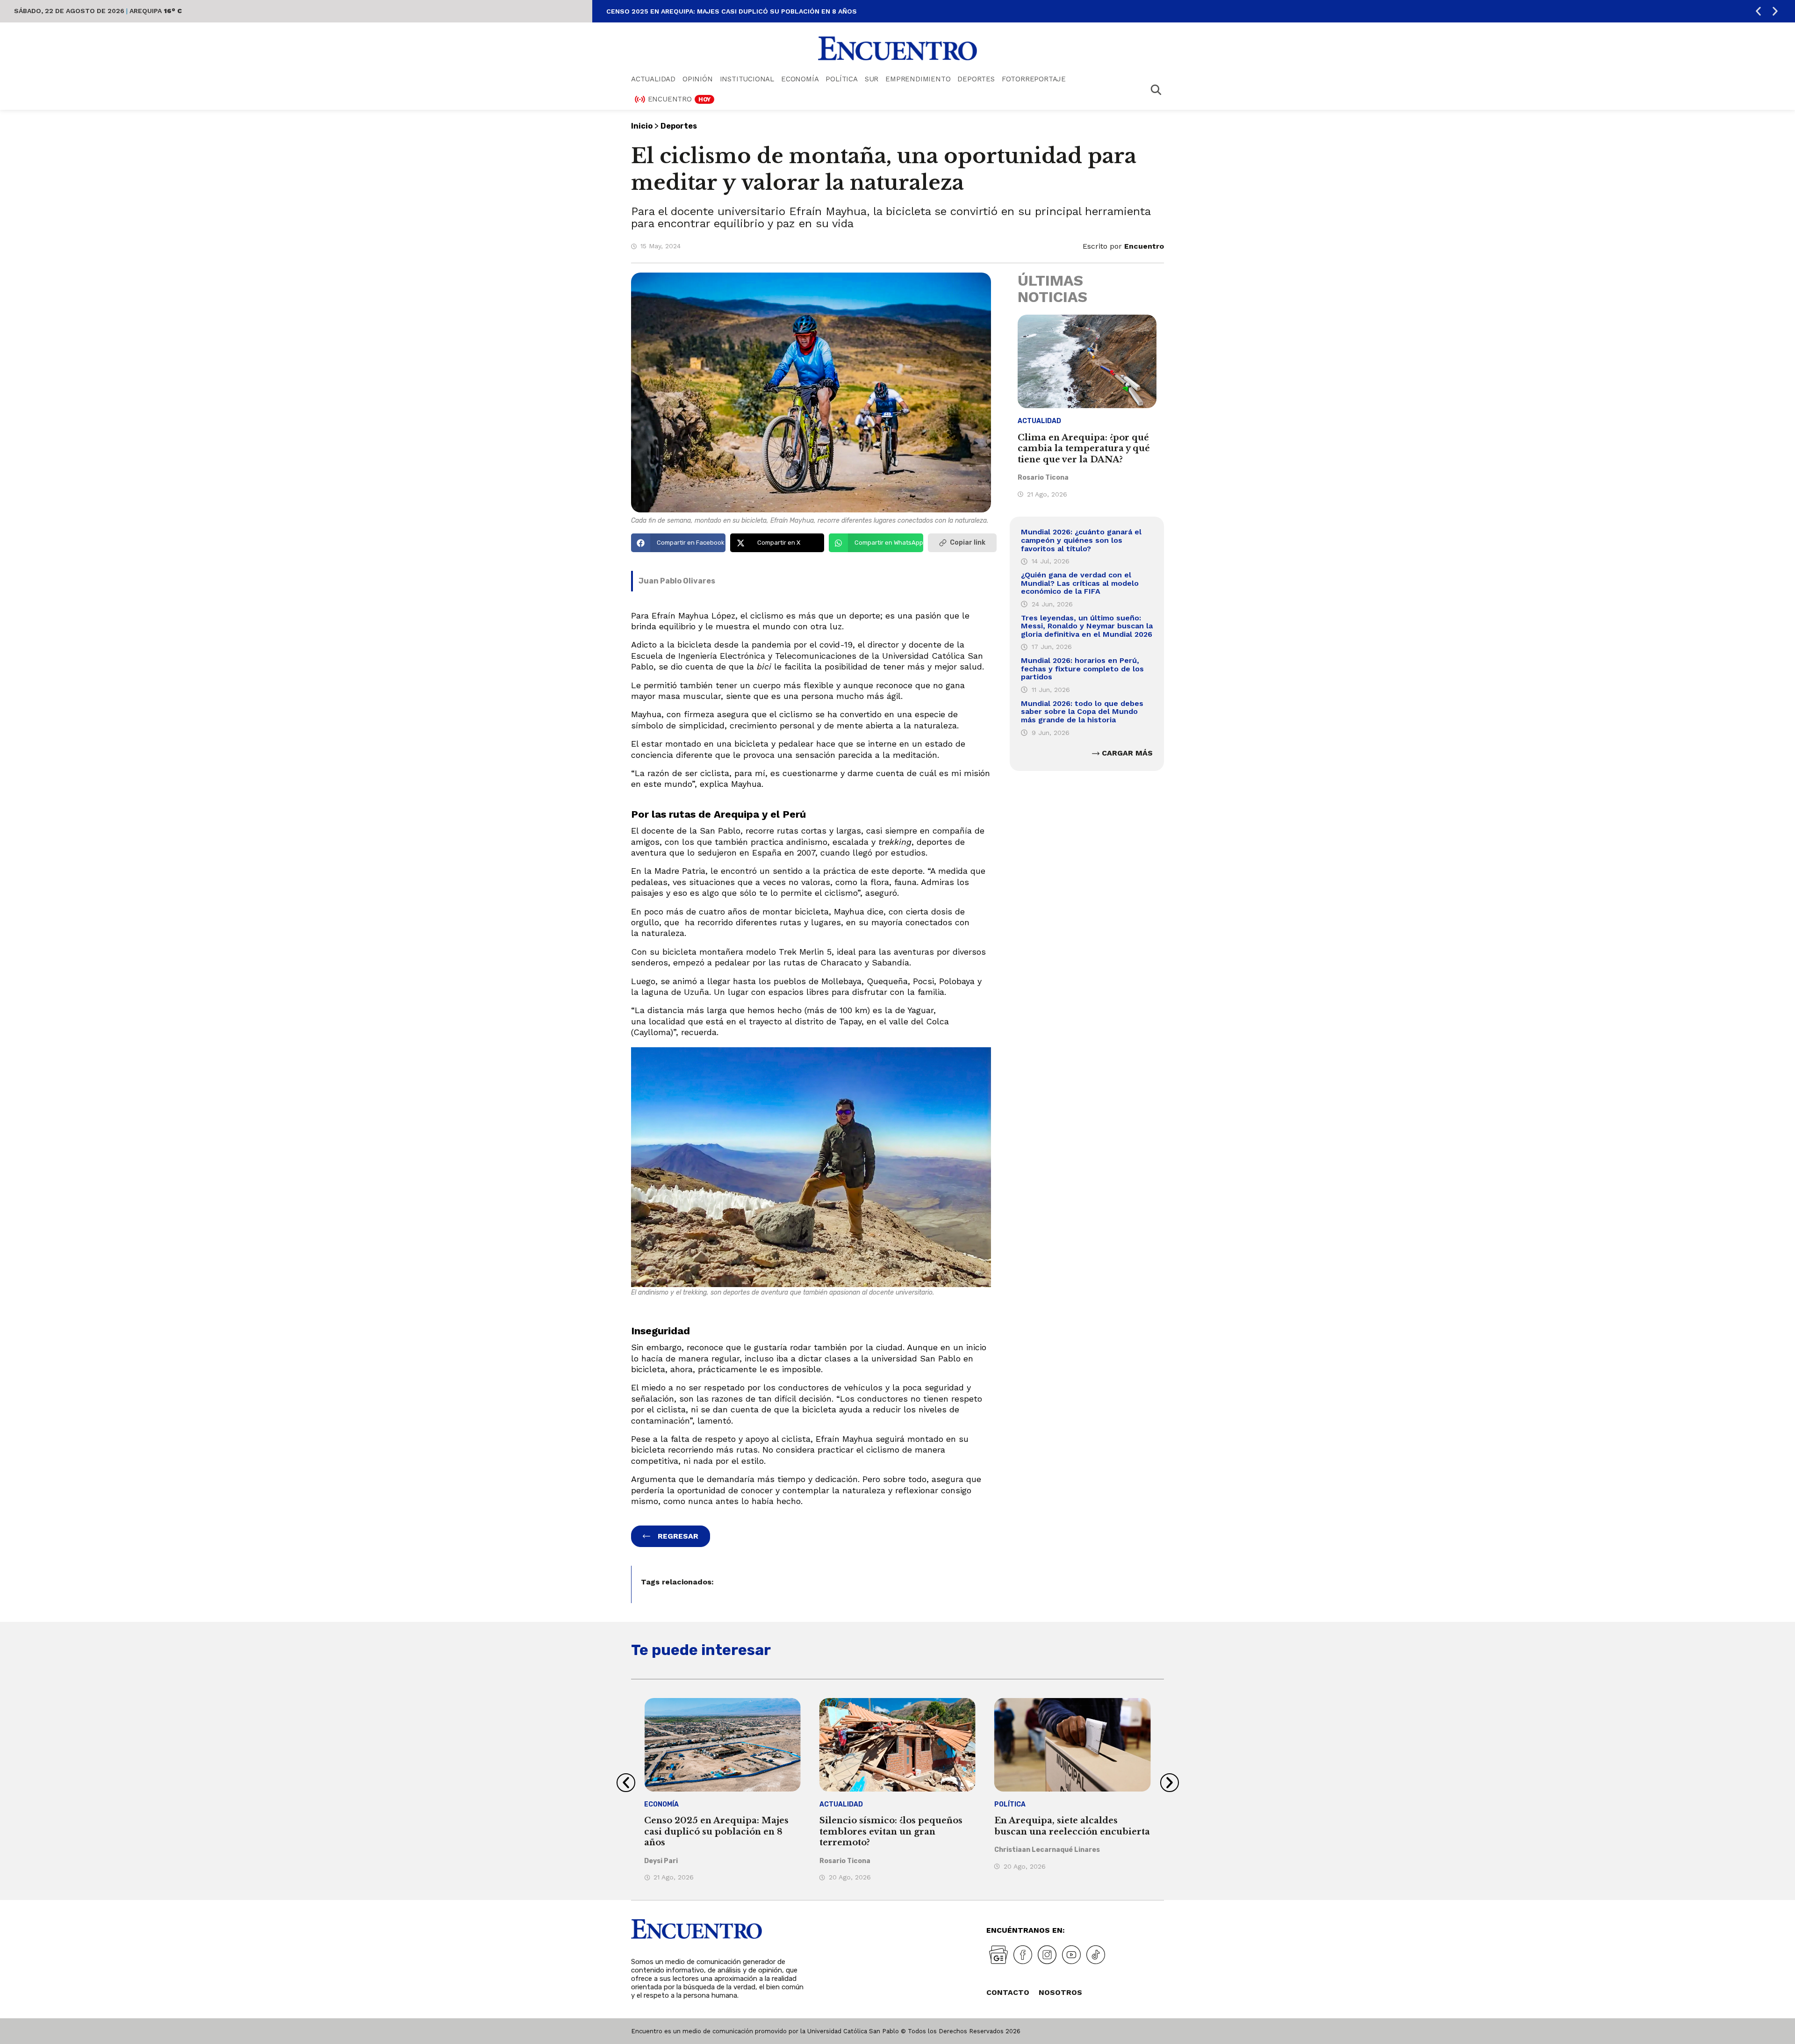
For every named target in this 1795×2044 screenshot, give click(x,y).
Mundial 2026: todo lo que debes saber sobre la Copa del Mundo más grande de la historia (1082, 712)
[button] (1758, 11)
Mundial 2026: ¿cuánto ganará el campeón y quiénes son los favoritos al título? (1081, 540)
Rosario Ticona (1043, 478)
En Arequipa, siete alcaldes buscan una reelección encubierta (897, 1826)
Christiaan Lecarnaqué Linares (872, 1850)
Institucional (747, 79)
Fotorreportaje (1034, 79)
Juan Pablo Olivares (677, 581)
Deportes (976, 79)
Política (841, 79)
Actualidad (653, 79)
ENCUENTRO (679, 99)
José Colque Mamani (1028, 1850)
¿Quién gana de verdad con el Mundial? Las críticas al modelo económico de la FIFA (1080, 583)
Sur (872, 79)
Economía (800, 79)
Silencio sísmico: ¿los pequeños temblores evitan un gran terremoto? (741, 11)
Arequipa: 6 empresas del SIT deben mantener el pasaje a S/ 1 (1066, 1826)
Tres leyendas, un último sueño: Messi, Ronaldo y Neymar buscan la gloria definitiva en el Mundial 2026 (1087, 626)
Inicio (642, 126)
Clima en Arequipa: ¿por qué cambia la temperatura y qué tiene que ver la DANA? (1084, 449)
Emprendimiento (918, 79)
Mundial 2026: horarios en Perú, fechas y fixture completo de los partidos (1082, 669)
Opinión (698, 79)
